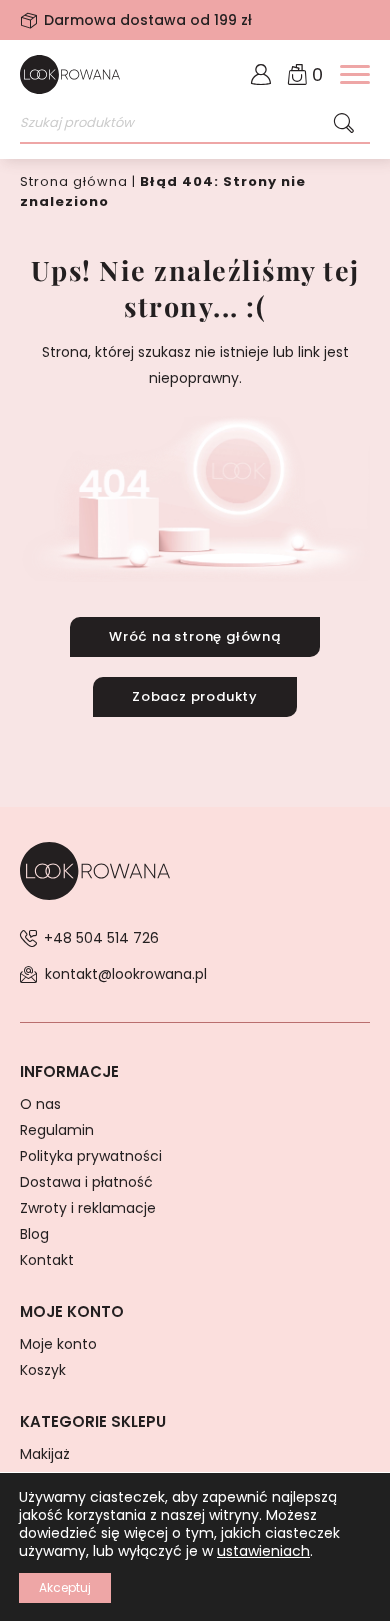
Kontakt (47, 1260)
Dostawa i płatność (86, 1182)
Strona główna (74, 181)
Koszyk (43, 1370)
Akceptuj (65, 1587)
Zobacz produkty (195, 696)
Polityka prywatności (91, 1156)
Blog (34, 1234)
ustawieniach (263, 1551)
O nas (40, 1104)
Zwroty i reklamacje (88, 1208)
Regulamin (57, 1130)
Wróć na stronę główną (195, 636)
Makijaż (45, 1454)
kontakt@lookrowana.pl (126, 974)
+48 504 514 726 (101, 938)
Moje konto (58, 1344)
